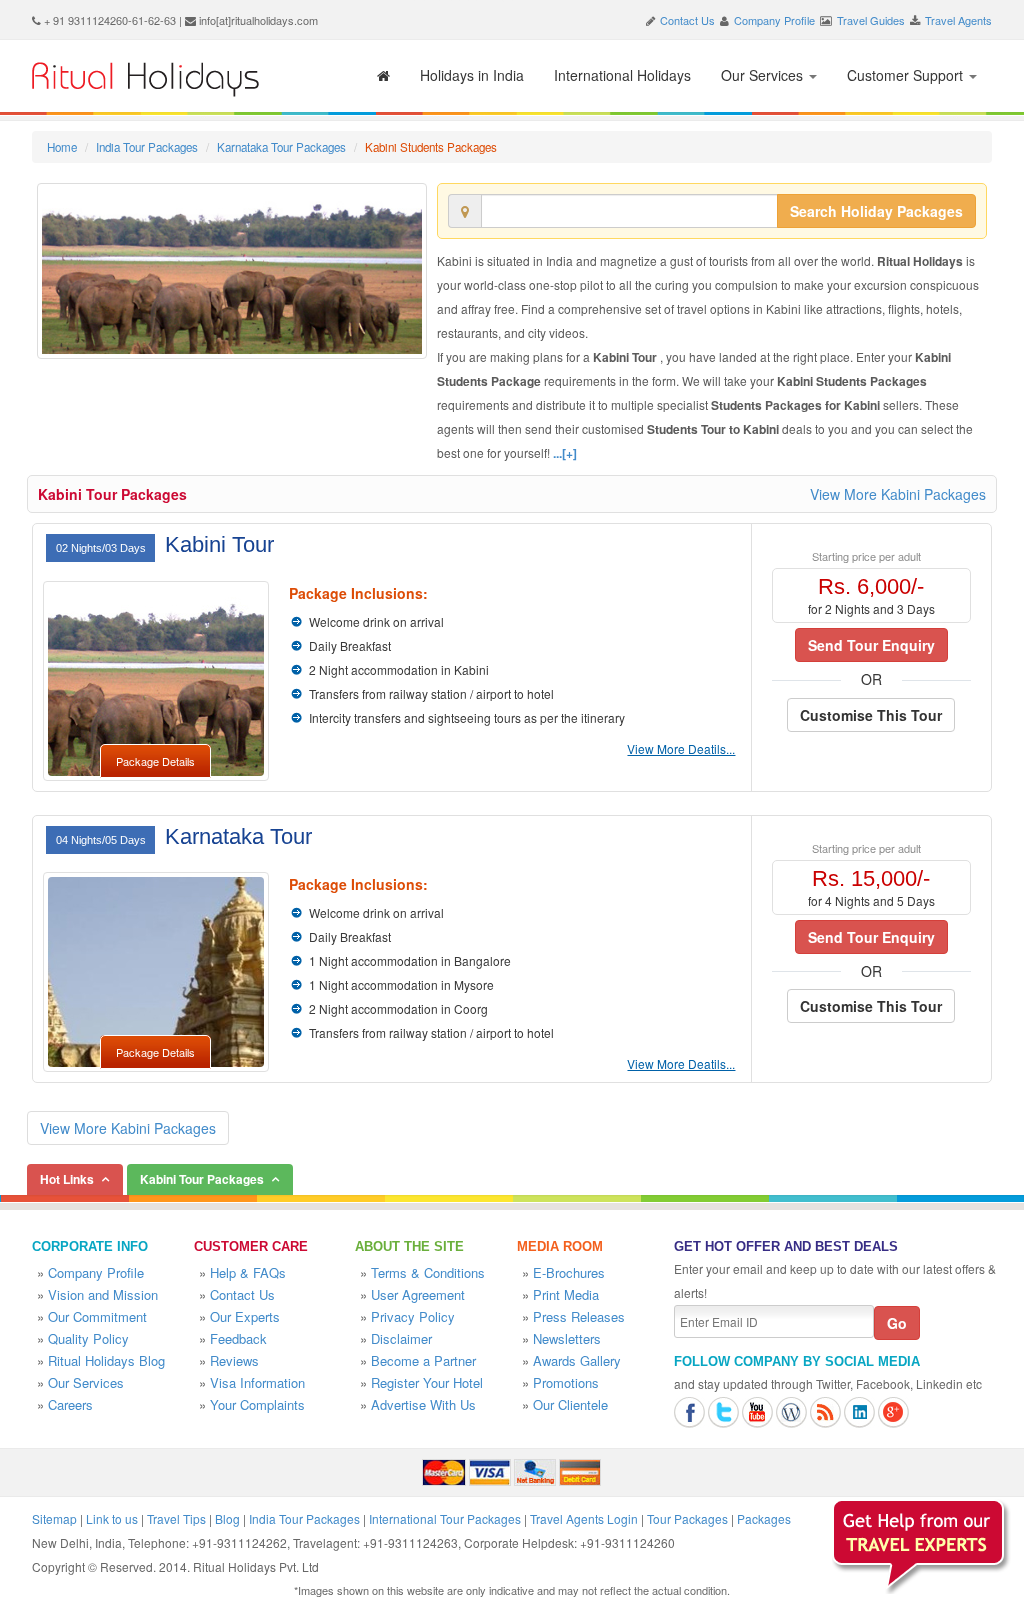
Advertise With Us (423, 1404)
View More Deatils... (681, 748)
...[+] (565, 453)
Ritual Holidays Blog (106, 1360)
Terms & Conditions (428, 1272)
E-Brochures (569, 1272)
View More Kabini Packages (898, 494)
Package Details (155, 761)
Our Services (764, 75)
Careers (70, 1404)
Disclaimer (401, 1338)
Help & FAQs (248, 1272)
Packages (764, 1518)
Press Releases (579, 1316)
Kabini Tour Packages (112, 494)
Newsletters (567, 1338)
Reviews (234, 1360)
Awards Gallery (577, 1360)
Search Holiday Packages (876, 211)
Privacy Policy (413, 1316)
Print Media (566, 1294)
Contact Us (687, 20)
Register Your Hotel (427, 1382)
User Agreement (418, 1294)
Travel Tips (176, 1518)
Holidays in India (472, 75)
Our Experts (245, 1316)
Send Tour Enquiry (871, 645)
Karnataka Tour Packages (281, 147)
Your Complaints (257, 1404)
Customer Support (907, 75)
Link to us (112, 1518)
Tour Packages (687, 1518)
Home (62, 147)
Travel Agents (958, 20)
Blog (227, 1518)
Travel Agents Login (584, 1518)
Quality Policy (88, 1338)
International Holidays (622, 75)
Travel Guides (871, 20)
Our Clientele (570, 1404)
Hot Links (67, 1179)
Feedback (238, 1338)
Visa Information (257, 1382)
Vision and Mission (103, 1294)
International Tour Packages (445, 1518)
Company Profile (774, 20)
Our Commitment (97, 1316)
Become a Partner (423, 1360)
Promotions (566, 1382)
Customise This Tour (871, 715)
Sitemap (54, 1518)
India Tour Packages (147, 147)
